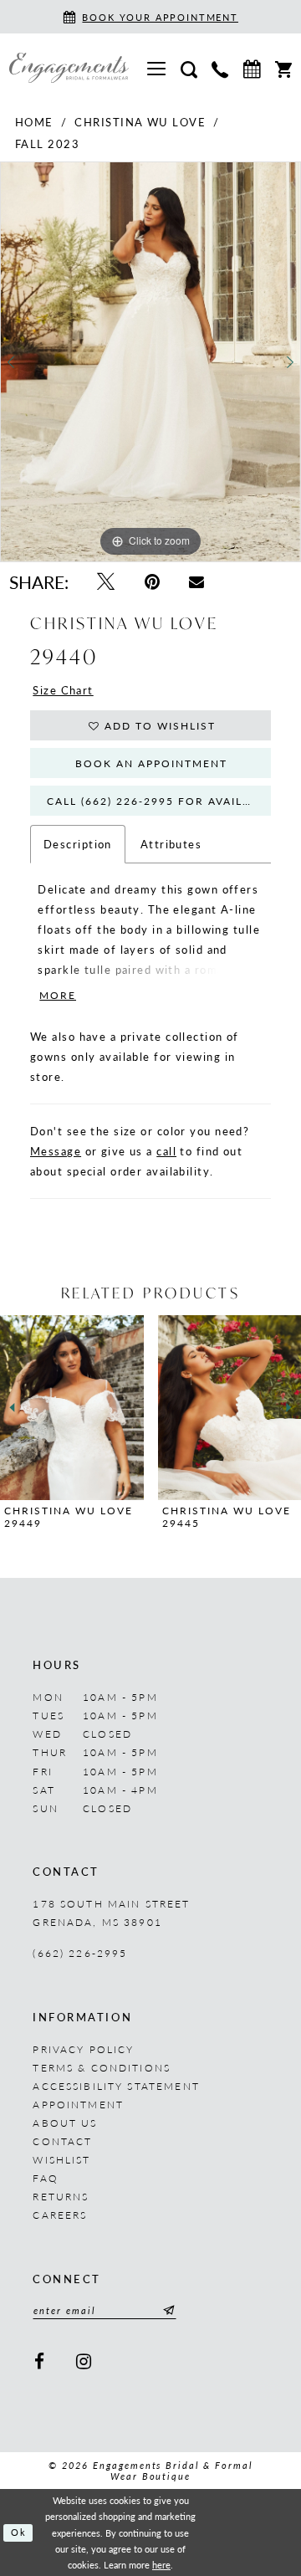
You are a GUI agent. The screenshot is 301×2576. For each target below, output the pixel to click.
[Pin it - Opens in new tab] (152, 581)
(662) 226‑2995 (80, 1953)
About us (65, 2123)
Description (78, 844)
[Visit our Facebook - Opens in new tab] (40, 2362)
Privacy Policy (83, 2049)
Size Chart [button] (63, 690)
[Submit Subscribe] (166, 2310)
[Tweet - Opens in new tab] (105, 581)
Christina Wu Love (140, 122)
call (166, 1151)
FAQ (45, 2178)
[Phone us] (219, 68)
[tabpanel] (150, 362)
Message (56, 1151)
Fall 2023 (47, 143)
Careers (60, 2215)
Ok (19, 2532)
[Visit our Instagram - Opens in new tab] (84, 2362)
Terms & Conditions (102, 2067)
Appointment (78, 2104)
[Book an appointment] (252, 67)
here (161, 2565)
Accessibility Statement (116, 2086)
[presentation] (72, 1408)
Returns (61, 2196)
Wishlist (61, 2159)
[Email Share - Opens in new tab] (197, 581)
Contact (62, 2141)
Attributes (171, 844)
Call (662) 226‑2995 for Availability (159, 801)
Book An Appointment (151, 763)
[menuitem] (157, 67)
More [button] (58, 995)
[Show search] (189, 68)
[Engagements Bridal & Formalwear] (69, 68)
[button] (157, 67)
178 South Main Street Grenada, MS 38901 (111, 1913)
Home (34, 122)
